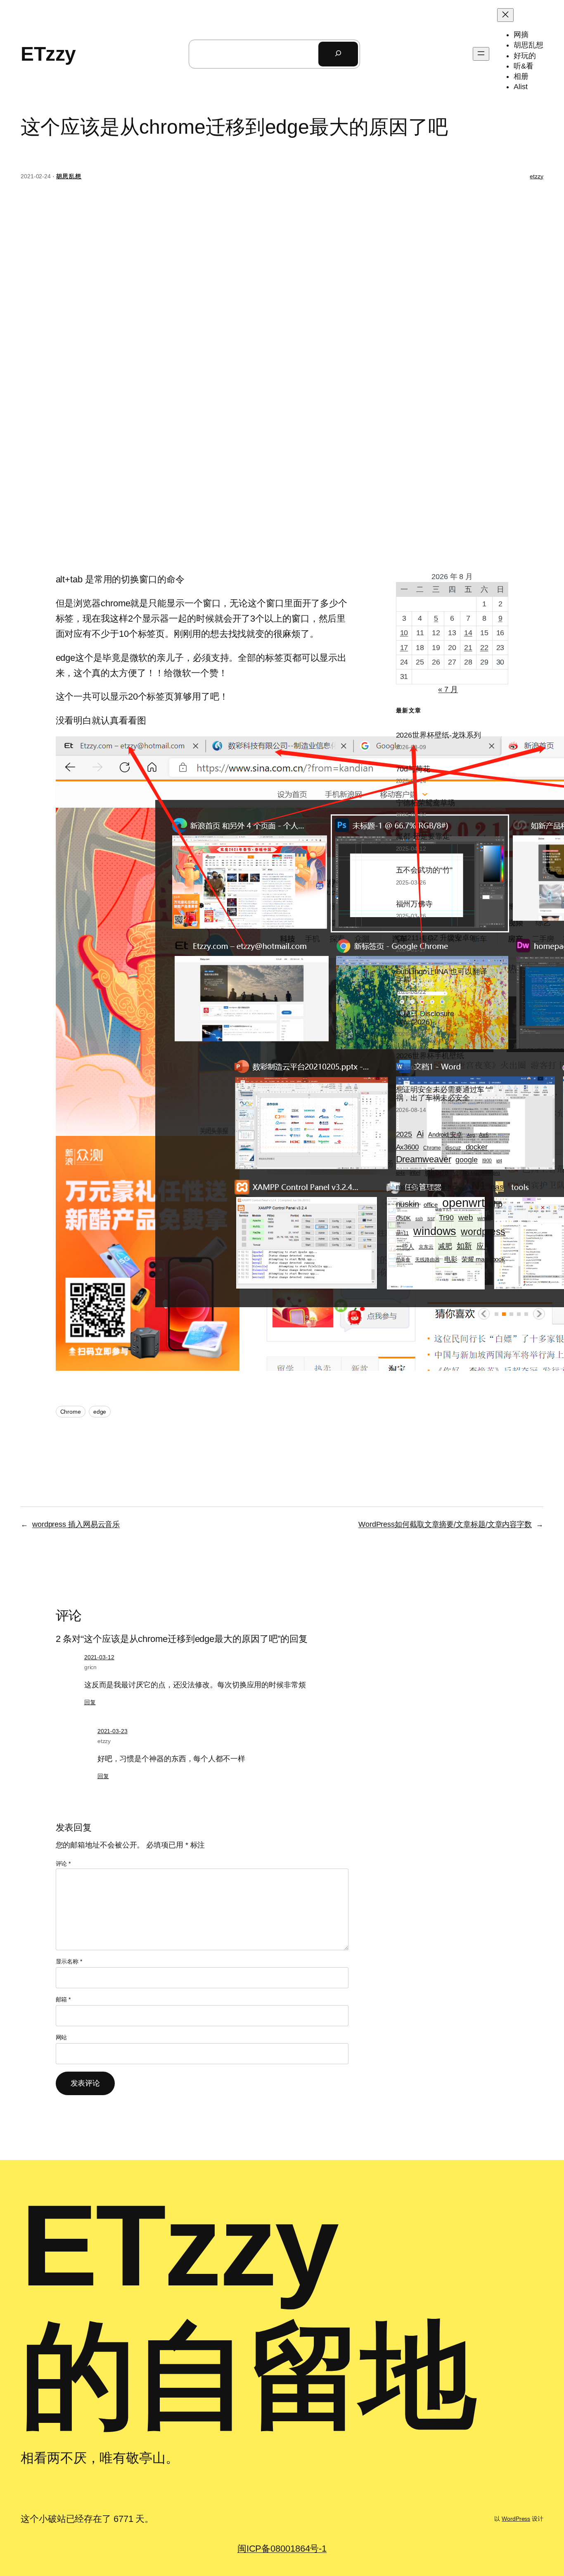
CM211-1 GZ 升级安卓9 (435, 938)
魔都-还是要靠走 (423, 836)
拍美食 (403, 1260)
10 (404, 633)
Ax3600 (407, 1147)
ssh (419, 1218)
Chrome (71, 1412)
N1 (479, 1186)
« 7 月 (448, 689)
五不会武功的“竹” (424, 870)
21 (468, 648)
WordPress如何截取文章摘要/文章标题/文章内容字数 (445, 1524)
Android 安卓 (445, 1134)
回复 (90, 1702)
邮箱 (63, 1999)
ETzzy (48, 54)
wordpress (483, 1232)
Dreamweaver (424, 1159)
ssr (431, 1218)
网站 (62, 2037)
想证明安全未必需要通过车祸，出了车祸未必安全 (440, 1094)
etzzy (537, 176)
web (466, 1217)
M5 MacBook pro (482, 1173)
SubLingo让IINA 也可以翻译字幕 (442, 976)
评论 (63, 1864)
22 (484, 648)
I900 (487, 1160)
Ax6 (484, 1135)
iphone (437, 1172)
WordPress (516, 2519)
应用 (484, 1246)
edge (100, 1412)
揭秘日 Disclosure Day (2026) (425, 1018)
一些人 (405, 1246)
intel (415, 1173)
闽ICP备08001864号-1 (282, 2549)
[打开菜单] (481, 54)
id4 (499, 1161)
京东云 (426, 1247)
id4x (401, 1173)
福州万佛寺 (415, 904)
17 (404, 648)
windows (435, 1231)
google (466, 1160)
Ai (420, 1134)
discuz (453, 1148)
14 (468, 633)
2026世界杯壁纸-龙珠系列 (439, 735)
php (496, 1204)
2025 (404, 1134)
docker (477, 1147)
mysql (461, 1188)
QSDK (404, 1218)
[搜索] (338, 54)
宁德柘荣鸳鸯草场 (425, 803)
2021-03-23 (113, 1731)
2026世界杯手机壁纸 (430, 1056)
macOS (408, 1187)
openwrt (463, 1203)
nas (497, 1187)
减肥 (445, 1246)
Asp (471, 1135)
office (431, 1205)
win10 (484, 1218)
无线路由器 (427, 1260)
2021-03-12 (99, 1657)
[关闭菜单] (505, 15)
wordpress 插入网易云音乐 (76, 1524)
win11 (403, 1233)
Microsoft (438, 1187)
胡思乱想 (69, 176)
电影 (451, 1259)
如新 (464, 1246)
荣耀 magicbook (483, 1259)
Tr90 (446, 1217)
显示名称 (69, 1961)
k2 (456, 1173)
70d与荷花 (413, 769)
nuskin (408, 1204)
